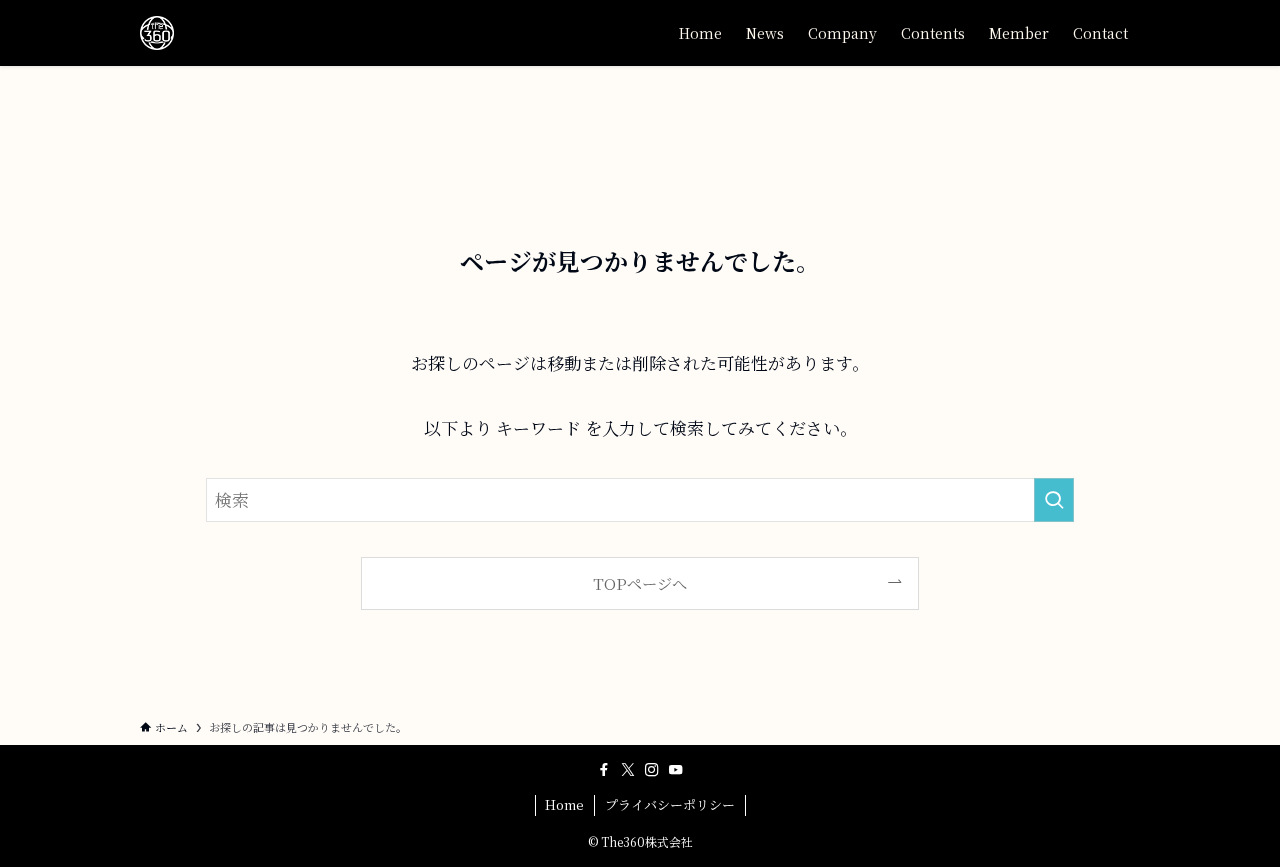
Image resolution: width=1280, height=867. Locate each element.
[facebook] (604, 770)
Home (564, 804)
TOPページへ (640, 583)
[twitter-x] (628, 770)
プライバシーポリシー (670, 804)
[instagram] (652, 770)
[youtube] (676, 770)
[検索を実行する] (1054, 500)
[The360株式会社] (157, 33)
